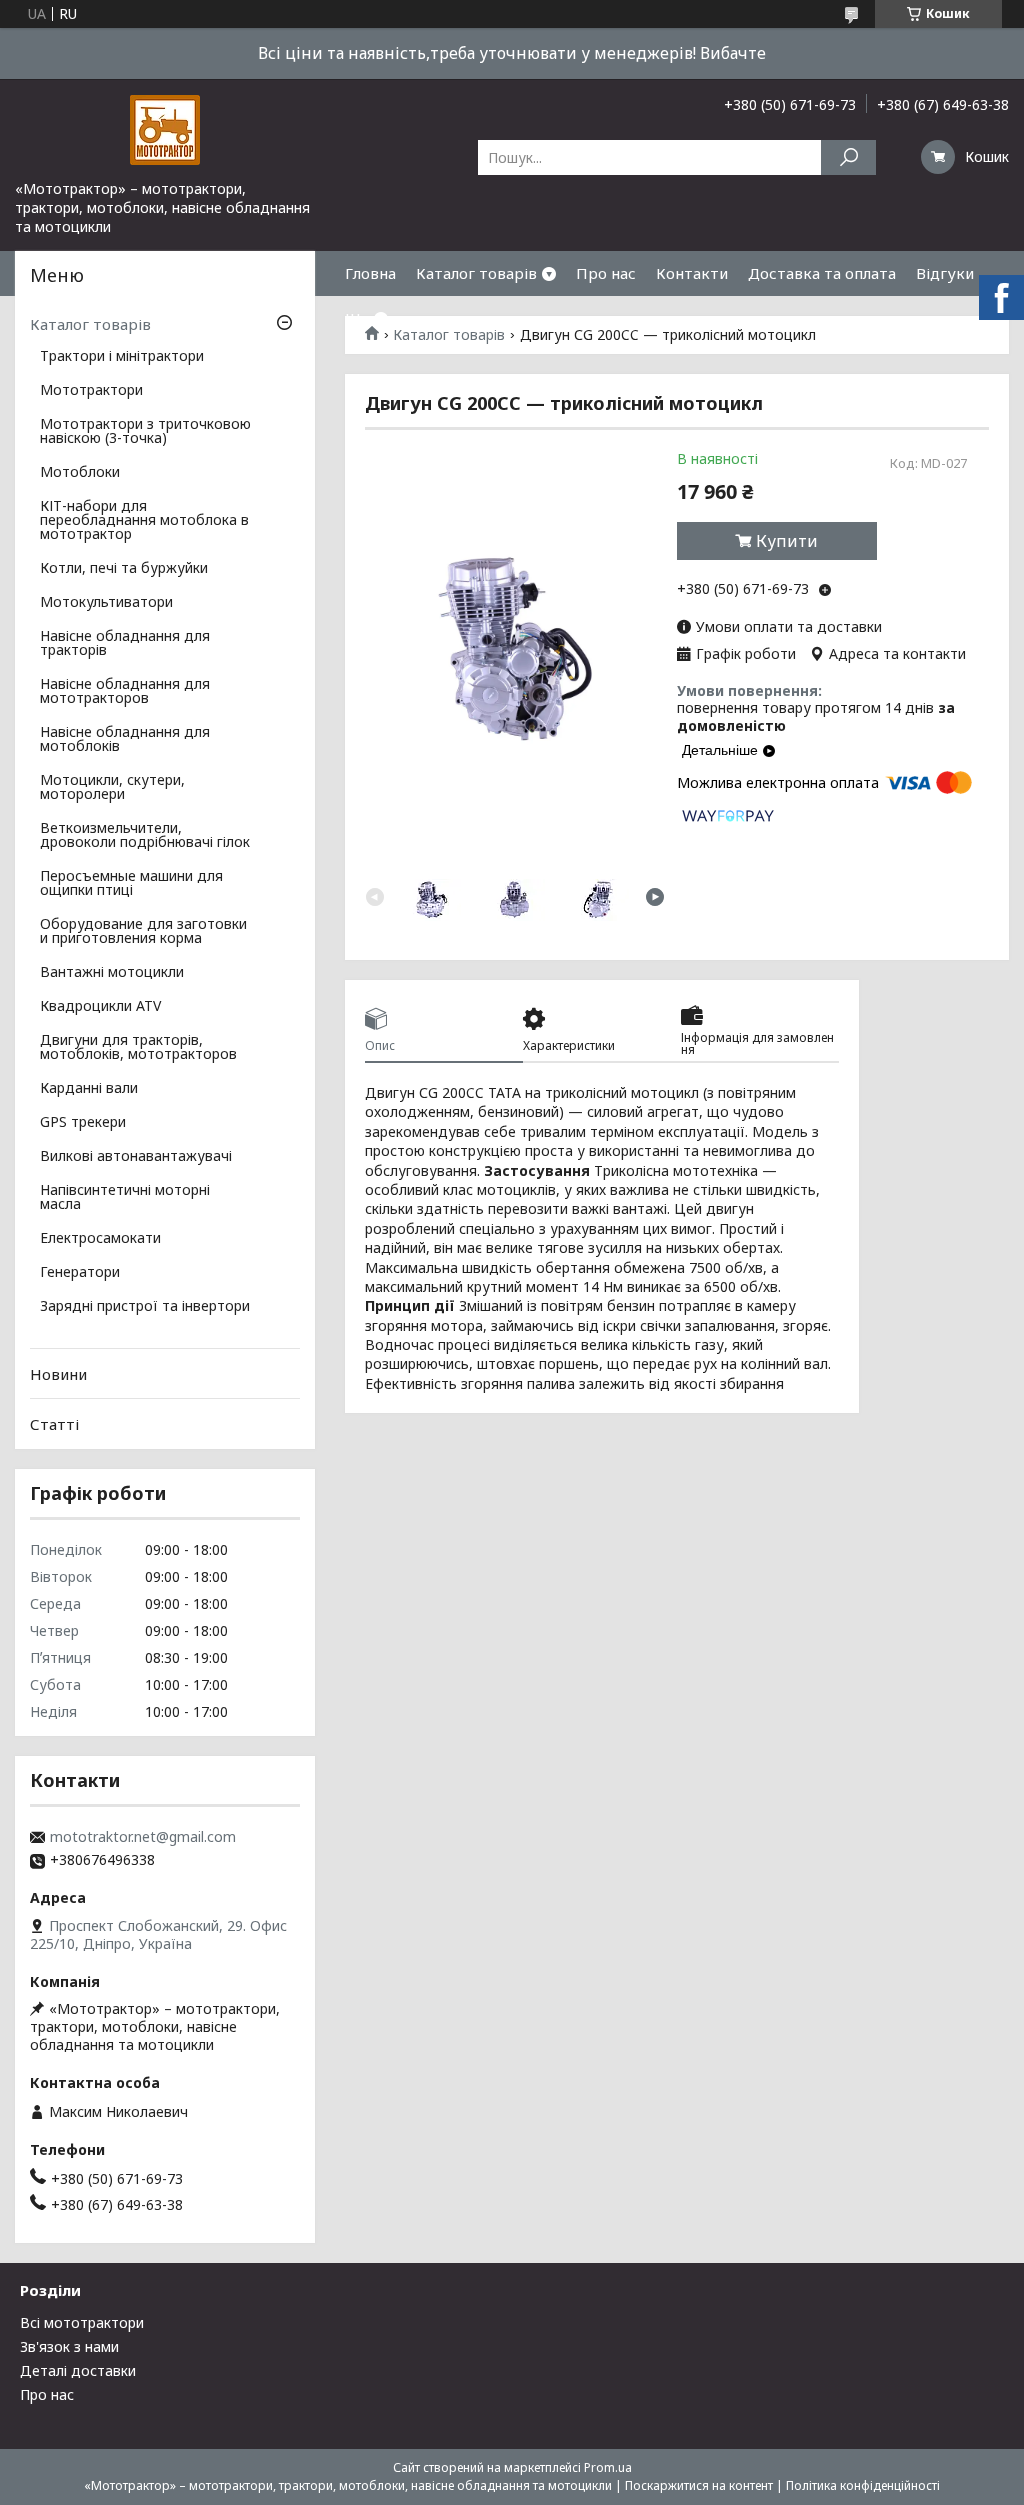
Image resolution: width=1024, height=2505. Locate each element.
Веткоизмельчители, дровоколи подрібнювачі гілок (145, 836)
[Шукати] (848, 157)
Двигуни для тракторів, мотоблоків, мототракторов (138, 1048)
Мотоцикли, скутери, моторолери (112, 788)
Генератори (80, 1273)
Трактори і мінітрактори (122, 357)
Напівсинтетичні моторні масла (125, 1198)
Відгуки (945, 273)
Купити (787, 541)
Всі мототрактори (82, 2322)
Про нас (606, 273)
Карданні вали (89, 1089)
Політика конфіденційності (863, 2485)
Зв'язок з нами (69, 2346)
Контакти (692, 273)
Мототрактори (91, 391)
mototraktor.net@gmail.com (143, 1837)
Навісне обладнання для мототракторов (125, 692)
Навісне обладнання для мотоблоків (125, 740)
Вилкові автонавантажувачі (136, 1157)
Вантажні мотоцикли (112, 973)
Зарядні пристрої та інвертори (145, 1307)
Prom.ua (608, 2467)
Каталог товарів (476, 273)
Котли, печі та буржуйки (124, 569)
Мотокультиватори (106, 603)
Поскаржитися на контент (699, 2485)
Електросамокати (100, 1239)
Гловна (370, 273)
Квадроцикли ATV (100, 1007)
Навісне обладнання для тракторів (125, 644)
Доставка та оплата (822, 273)
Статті (54, 1424)
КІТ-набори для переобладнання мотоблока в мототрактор (144, 521)
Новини (58, 1374)
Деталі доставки (78, 2370)
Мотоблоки (80, 473)
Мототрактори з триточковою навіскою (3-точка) (145, 432)
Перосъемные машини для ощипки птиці (131, 884)
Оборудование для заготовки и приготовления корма (143, 932)
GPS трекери (83, 1123)
